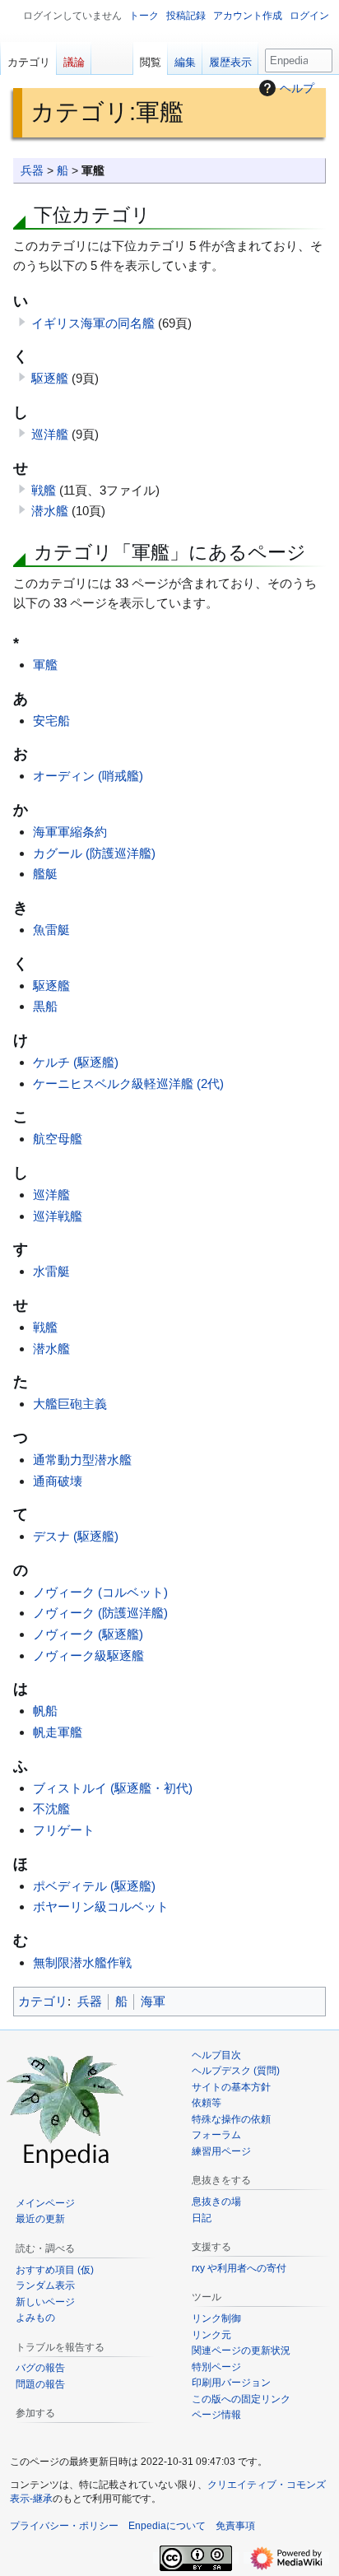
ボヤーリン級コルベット (101, 1906)
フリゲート (64, 1830)
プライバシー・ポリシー (64, 2526)
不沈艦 (51, 1809)
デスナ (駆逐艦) (76, 1536)
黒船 (45, 1006)
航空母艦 (58, 1139)
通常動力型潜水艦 (82, 1460)
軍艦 (45, 665)
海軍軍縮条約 (70, 832)
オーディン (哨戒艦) (88, 776)
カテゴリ (43, 2001)
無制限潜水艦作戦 (82, 1962)
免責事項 (235, 2526)
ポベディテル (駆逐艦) (94, 1886)
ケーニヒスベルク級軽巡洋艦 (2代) (128, 1083)
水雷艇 (51, 1271)
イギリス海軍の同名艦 (93, 323)
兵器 (32, 171)
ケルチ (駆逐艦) (76, 1062)
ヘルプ (297, 88)
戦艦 (44, 490)
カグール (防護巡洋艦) (94, 853)
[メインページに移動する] (66, 2109)
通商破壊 (58, 1481)
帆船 (45, 1711)
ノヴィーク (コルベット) (100, 1592)
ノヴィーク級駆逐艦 (88, 1655)
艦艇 (45, 874)
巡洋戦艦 (58, 1216)
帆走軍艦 (58, 1732)
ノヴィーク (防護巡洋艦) (100, 1613)
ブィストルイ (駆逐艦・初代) (113, 1788)
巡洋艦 (50, 434)
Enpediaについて (167, 2526)
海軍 (153, 2001)
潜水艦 (50, 511)
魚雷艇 (51, 930)
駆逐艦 (50, 378)
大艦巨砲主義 (70, 1404)
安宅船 (51, 721)
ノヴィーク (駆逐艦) (88, 1634)
